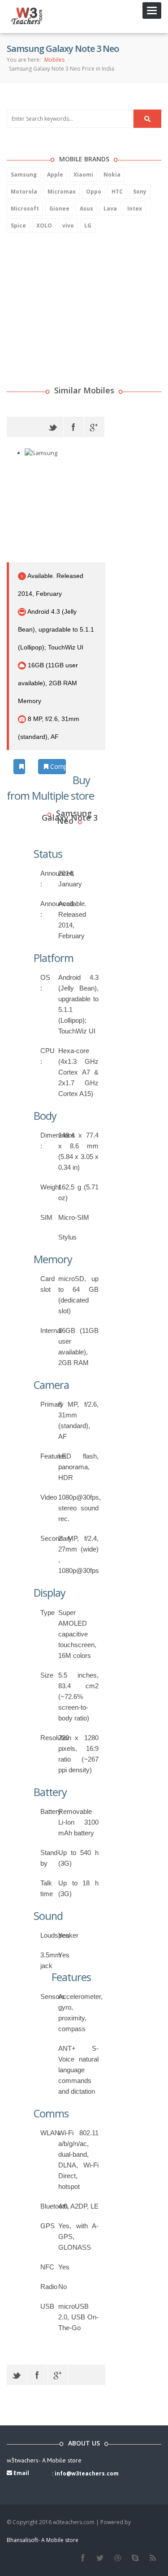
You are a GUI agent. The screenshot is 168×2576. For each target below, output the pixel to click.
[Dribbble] (118, 2558)
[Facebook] (74, 427)
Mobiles (54, 60)
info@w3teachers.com (87, 2473)
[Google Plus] (94, 427)
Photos (24, 766)
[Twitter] (53, 427)
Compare (57, 766)
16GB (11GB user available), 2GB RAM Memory (48, 683)
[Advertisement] (74, 298)
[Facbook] (83, 2558)
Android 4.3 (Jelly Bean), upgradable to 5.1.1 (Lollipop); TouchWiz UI (56, 629)
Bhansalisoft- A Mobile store (43, 2540)
